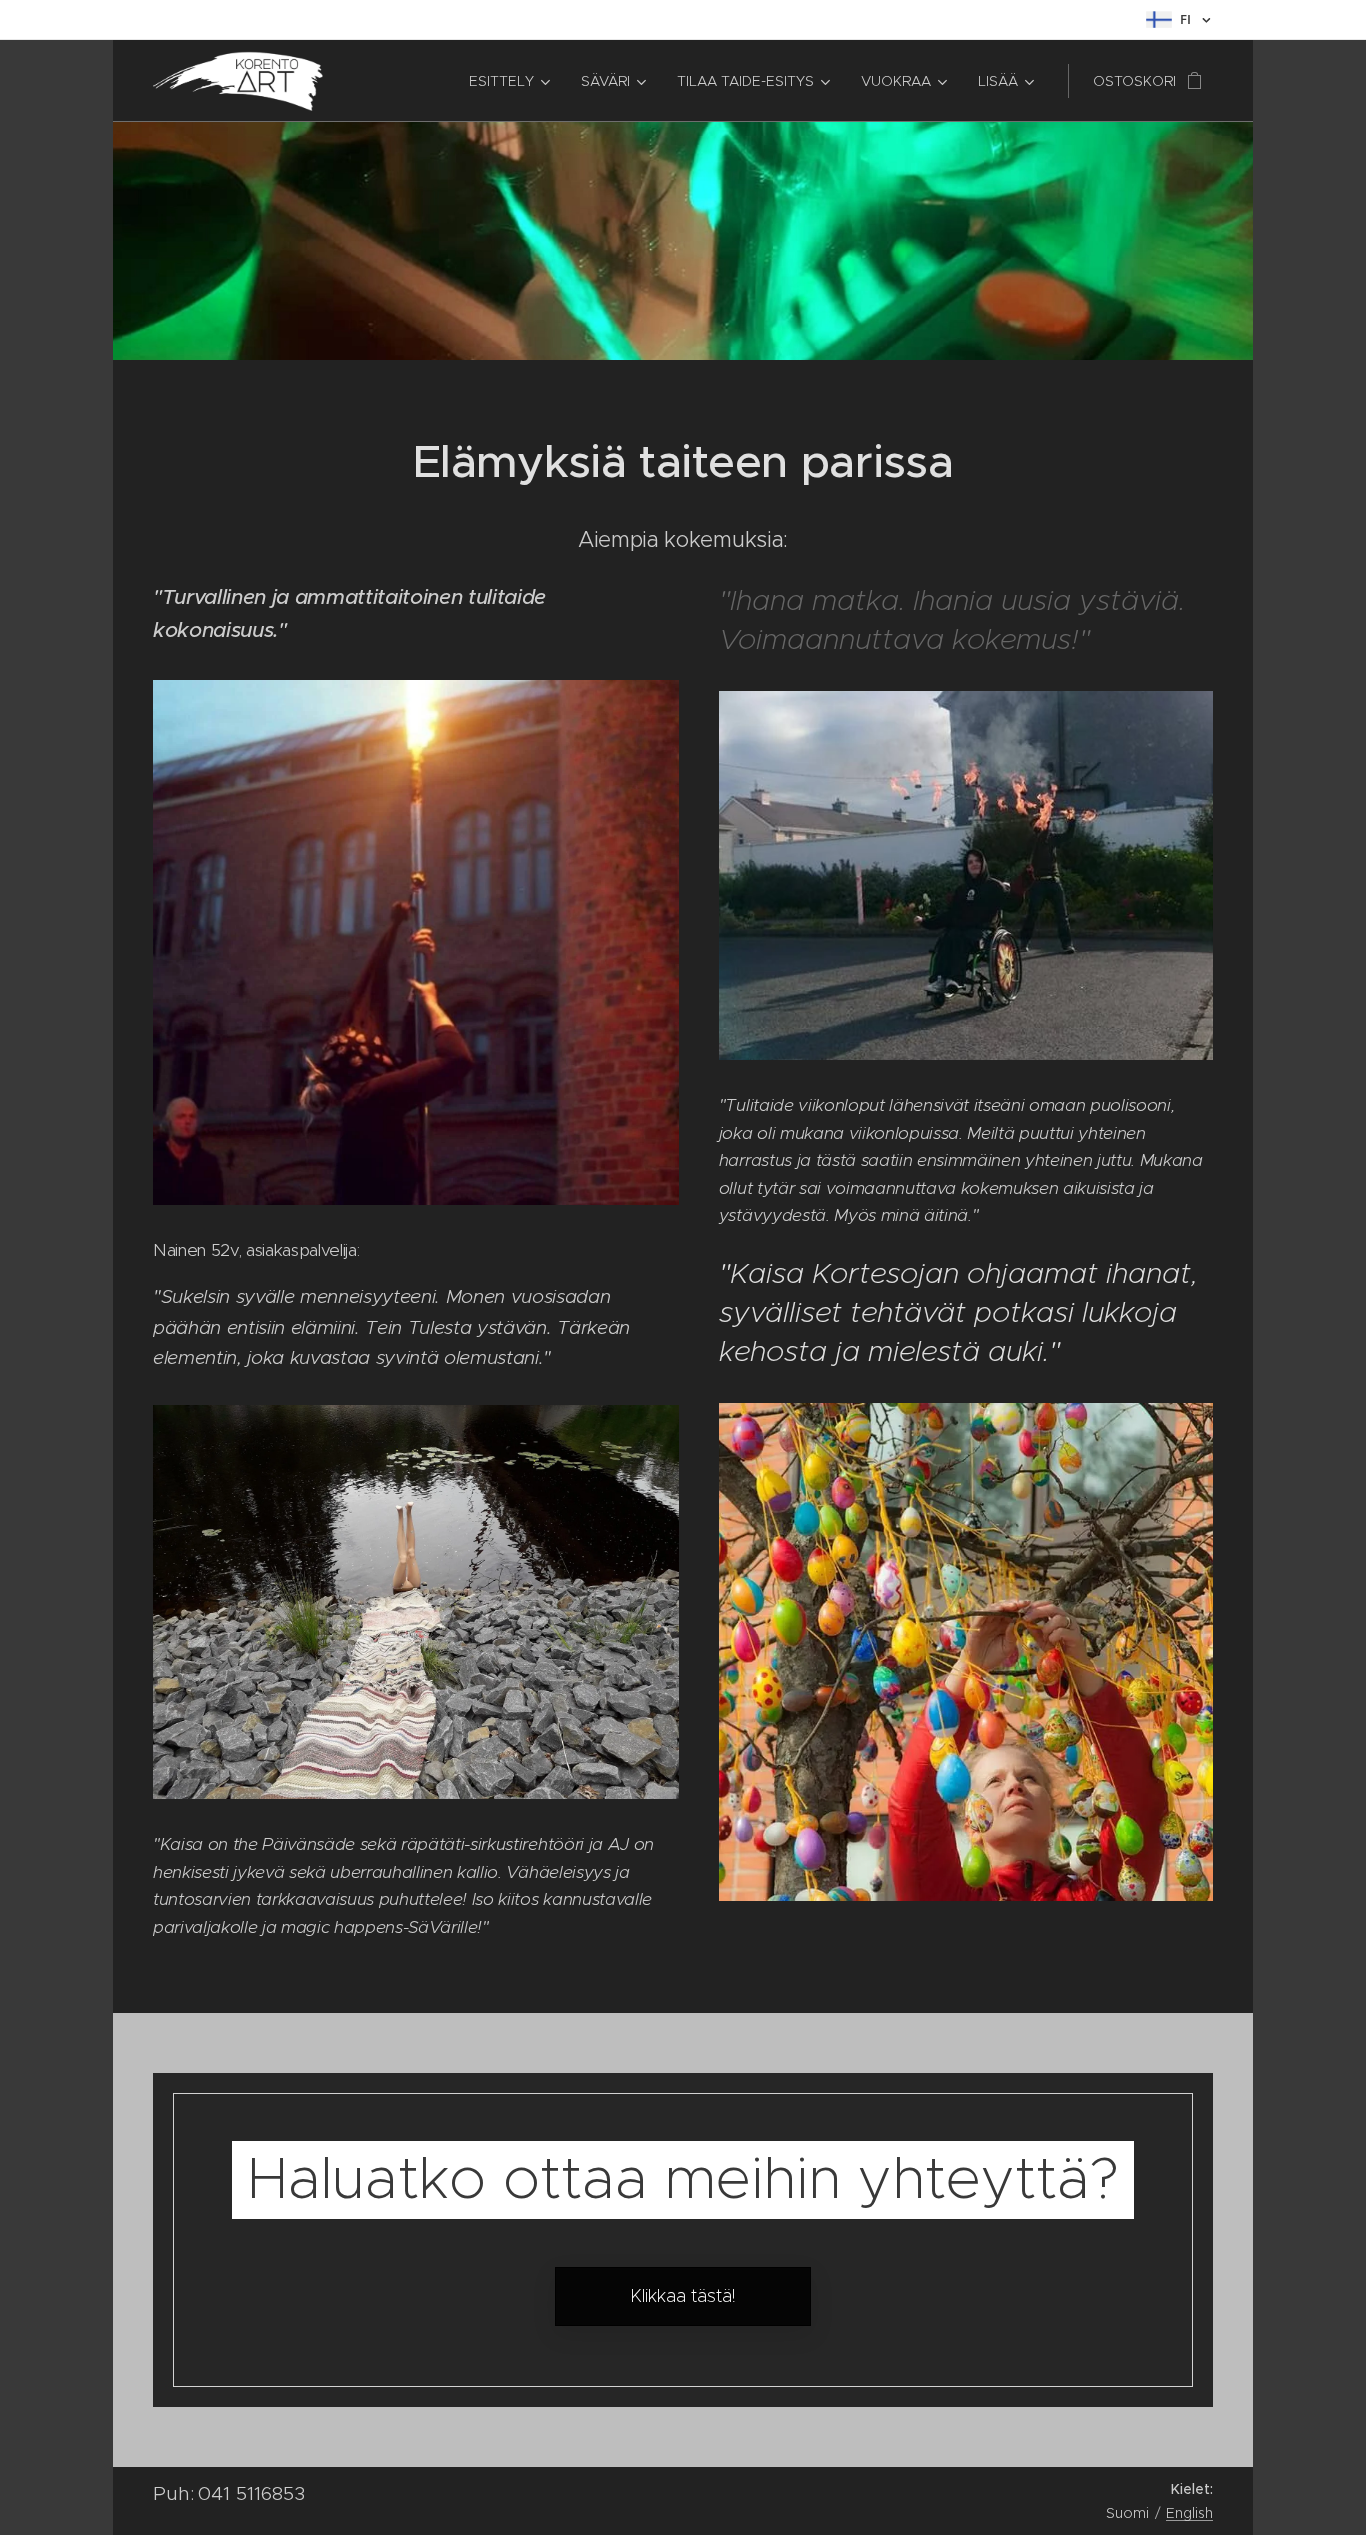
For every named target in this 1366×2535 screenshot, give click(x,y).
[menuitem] (508, 81)
